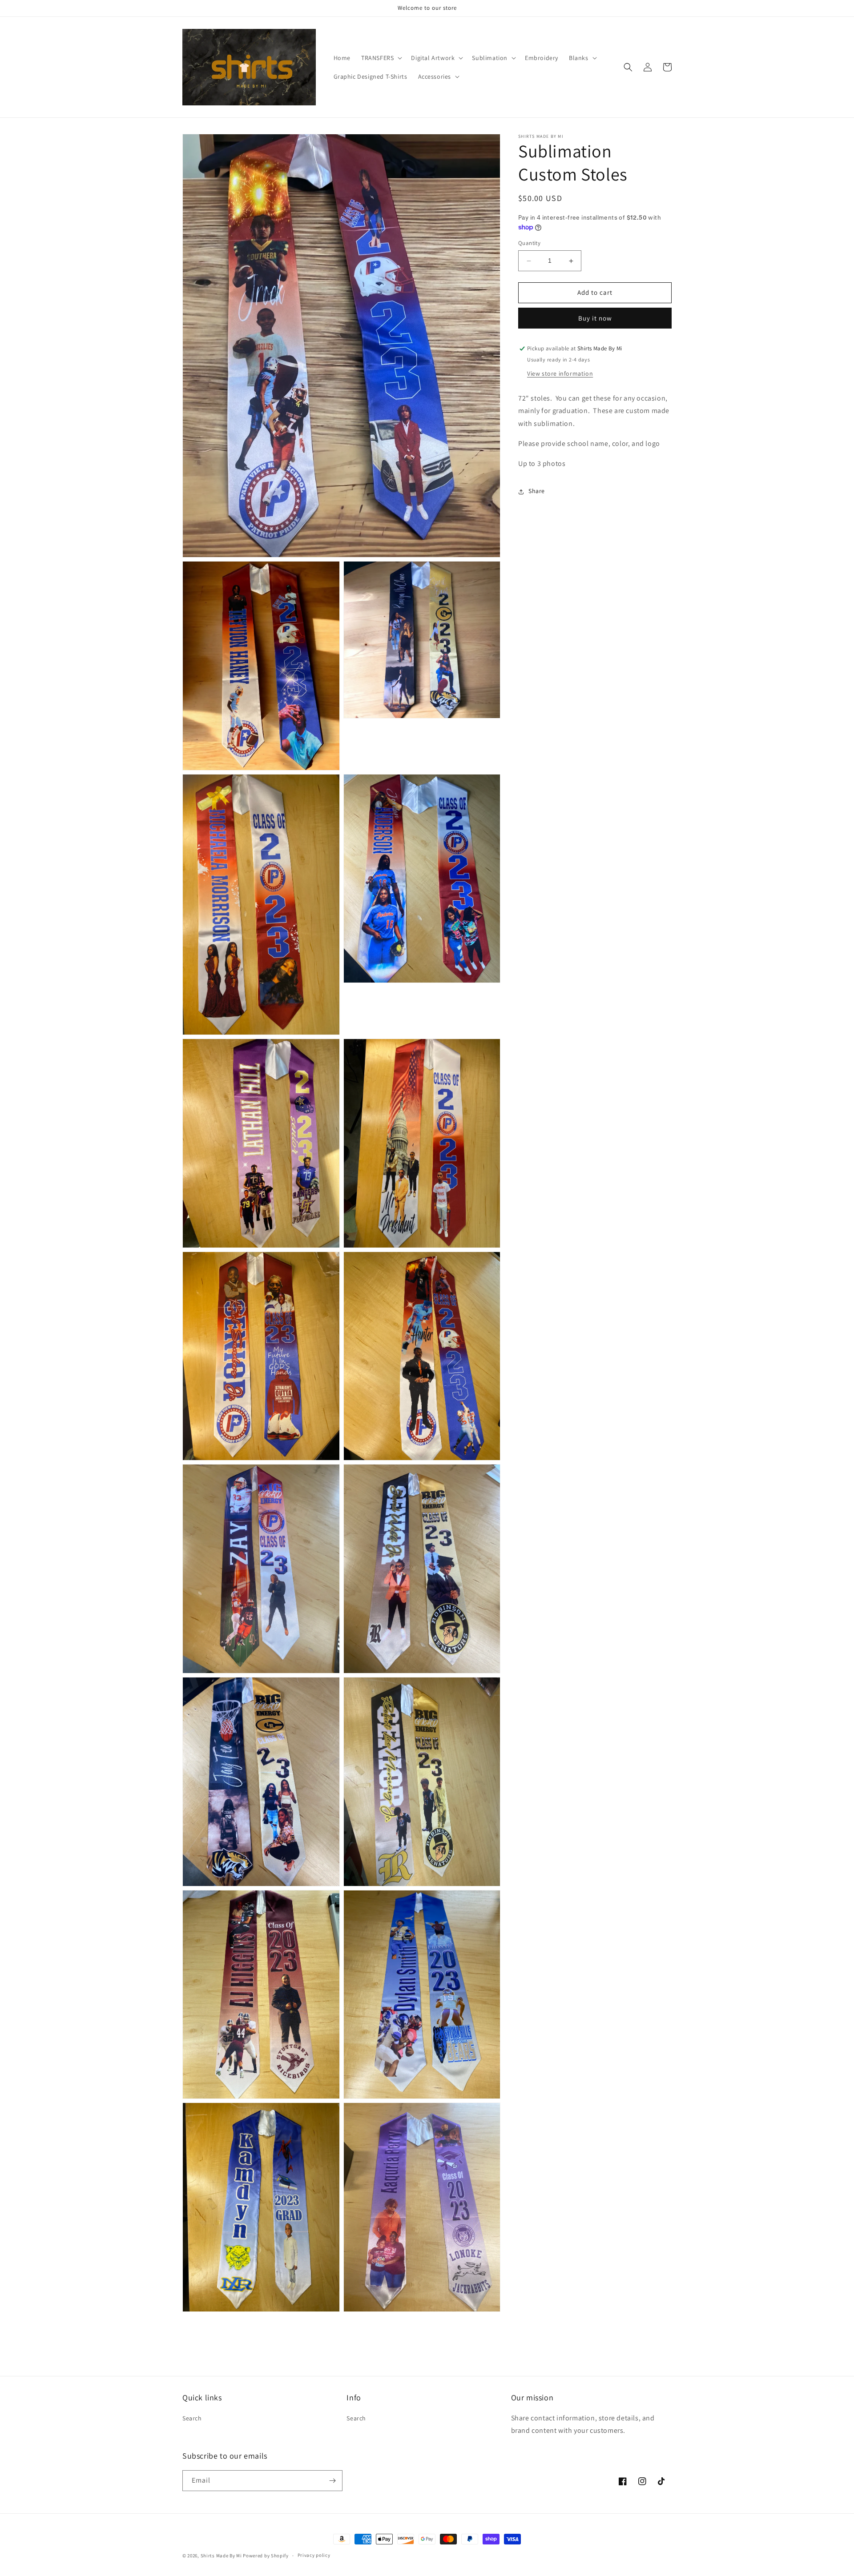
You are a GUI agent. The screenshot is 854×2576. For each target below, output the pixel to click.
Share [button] (537, 491)
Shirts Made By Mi (222, 2556)
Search (192, 2418)
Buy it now (595, 319)
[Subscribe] (332, 2481)
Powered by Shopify (266, 2556)
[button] (381, 58)
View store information (560, 374)
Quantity (529, 243)
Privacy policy (314, 2555)
